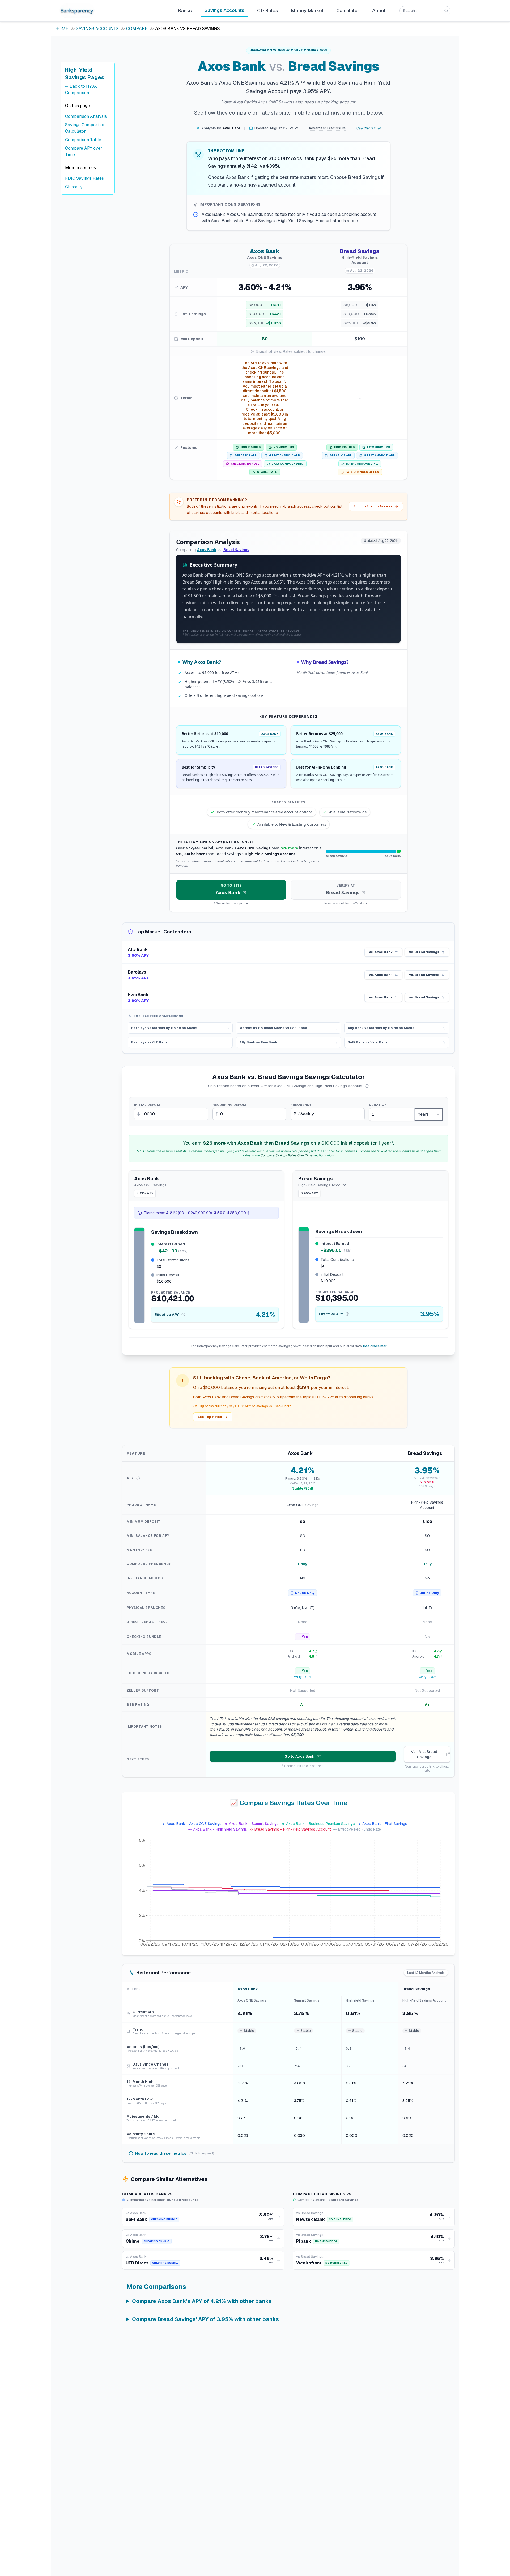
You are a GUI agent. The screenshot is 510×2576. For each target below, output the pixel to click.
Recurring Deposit (230, 1105)
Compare (137, 29)
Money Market (307, 11)
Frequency (301, 1105)
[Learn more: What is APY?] (367, 1086)
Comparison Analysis (86, 116)
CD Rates (268, 11)
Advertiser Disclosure (327, 128)
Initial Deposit (148, 1105)
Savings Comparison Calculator (85, 128)
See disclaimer (368, 128)
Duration (378, 1105)
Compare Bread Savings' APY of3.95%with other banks (205, 2319)
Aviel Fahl (231, 128)
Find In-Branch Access (373, 506)
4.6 (311, 1656)
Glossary (74, 187)
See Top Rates (210, 1417)
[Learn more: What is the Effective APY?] (183, 1315)
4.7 (312, 1651)
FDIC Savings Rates (84, 178)
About (379, 11)
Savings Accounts (224, 10)
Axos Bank (207, 550)
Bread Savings (236, 550)
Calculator (348, 11)
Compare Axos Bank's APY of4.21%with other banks (202, 2301)
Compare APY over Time (84, 151)
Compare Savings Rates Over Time (286, 1155)
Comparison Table (83, 140)
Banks (185, 11)
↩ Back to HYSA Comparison (81, 89)
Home (62, 29)
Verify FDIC (301, 1677)
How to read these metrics (175, 2153)
